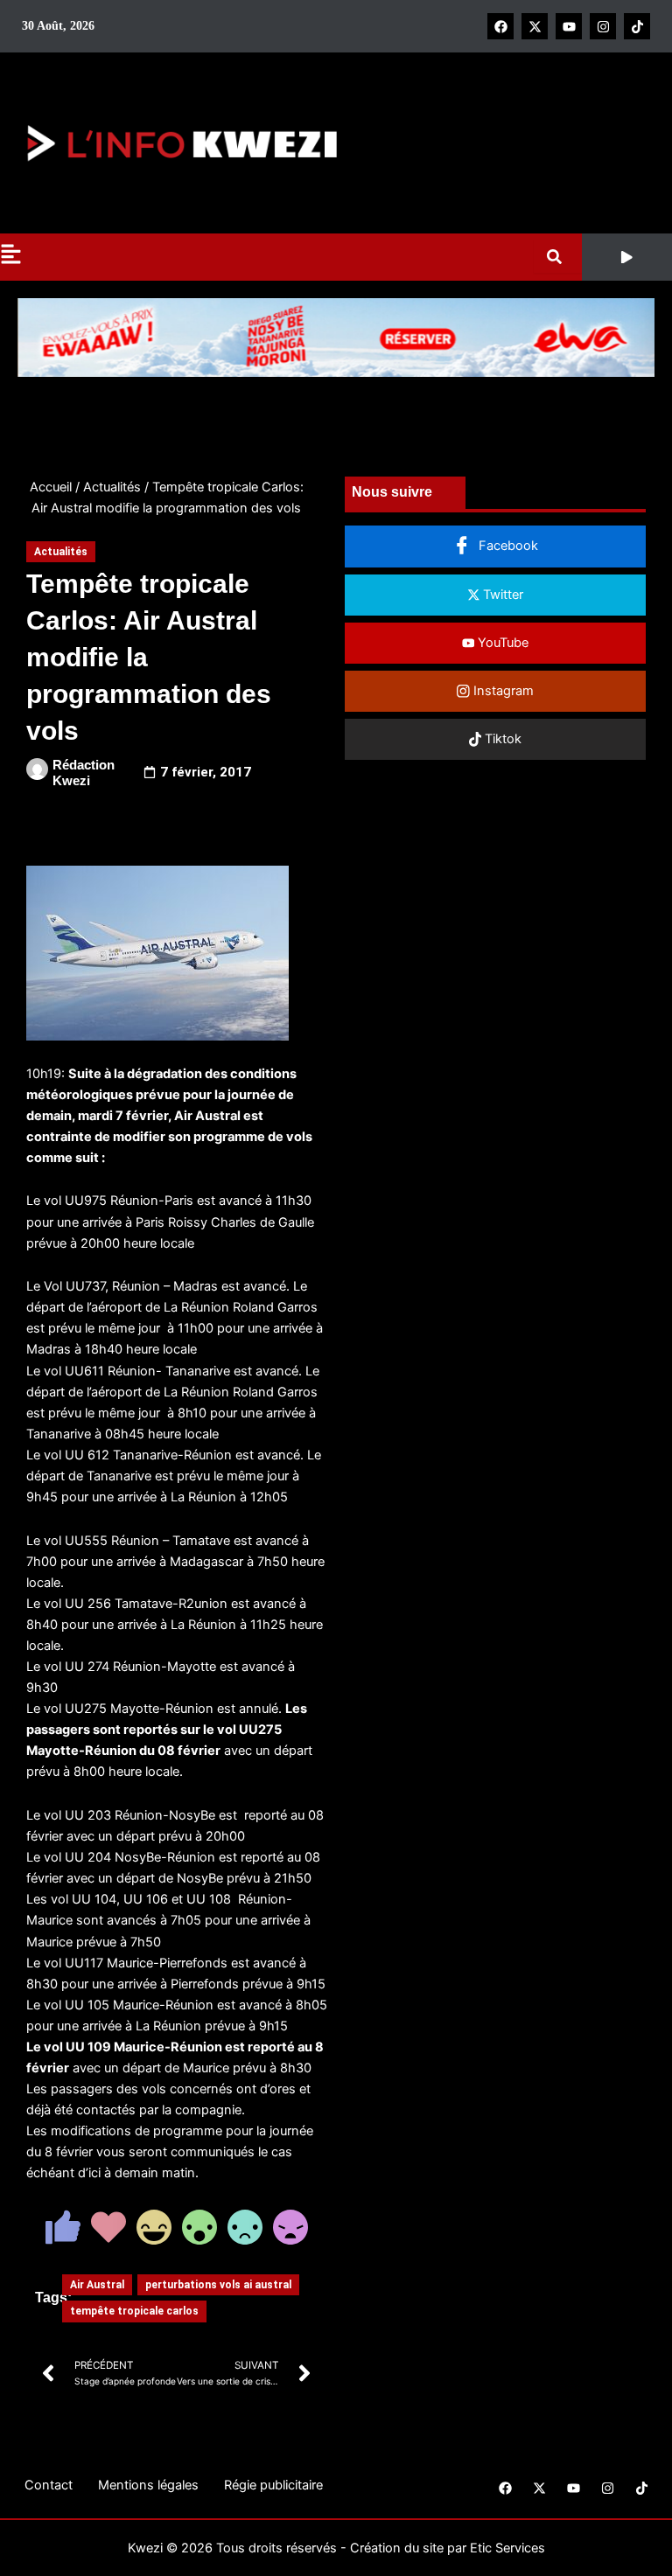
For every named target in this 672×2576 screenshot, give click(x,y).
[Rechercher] (558, 257)
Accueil (51, 487)
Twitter (501, 595)
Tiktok (501, 739)
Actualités (112, 487)
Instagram (502, 691)
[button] (627, 257)
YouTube (501, 643)
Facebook (507, 546)
